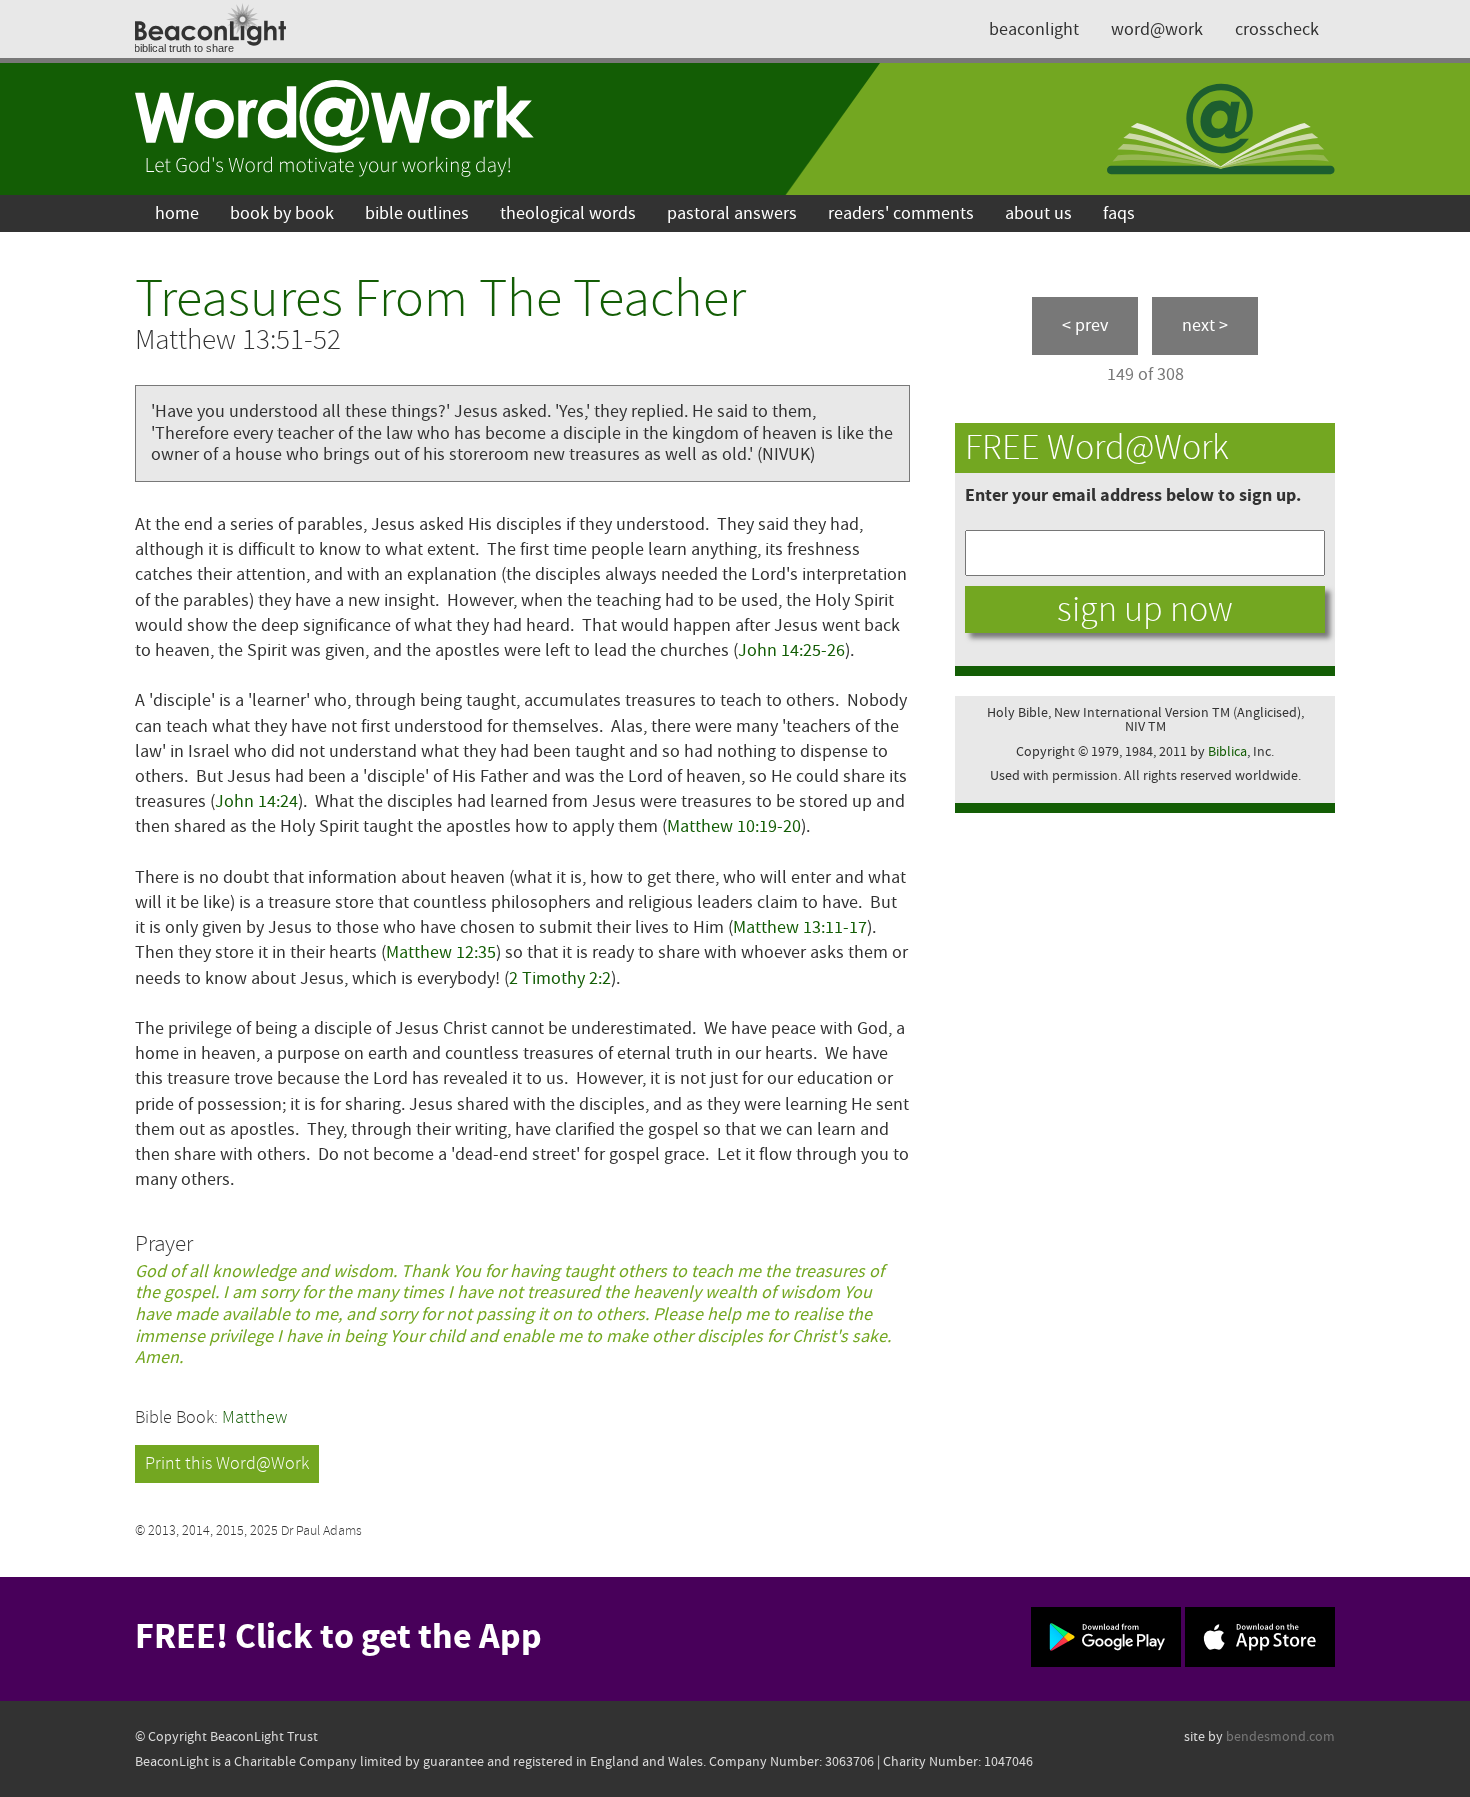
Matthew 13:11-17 (800, 927)
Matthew (254, 1417)
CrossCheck (1277, 29)
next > (1205, 325)
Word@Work (1157, 29)
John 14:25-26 (791, 650)
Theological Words (568, 213)
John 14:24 (256, 801)
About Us (1038, 213)
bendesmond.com (1280, 1736)
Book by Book (282, 213)
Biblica (1227, 751)
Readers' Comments (901, 213)
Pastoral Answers (732, 213)
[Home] (335, 129)
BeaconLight (1034, 29)
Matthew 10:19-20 (734, 826)
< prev (1085, 325)
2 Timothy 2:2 (560, 978)
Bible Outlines (417, 213)
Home (177, 213)
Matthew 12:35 (441, 952)
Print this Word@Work (227, 1463)
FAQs (1119, 213)
